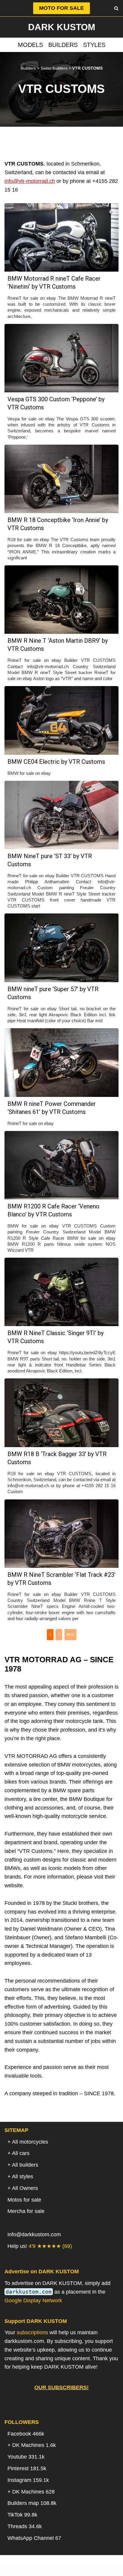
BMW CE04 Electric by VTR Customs (56, 762)
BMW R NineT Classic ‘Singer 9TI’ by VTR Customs (56, 1337)
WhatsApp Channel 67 (34, 2538)
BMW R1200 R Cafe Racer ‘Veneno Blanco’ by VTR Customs (53, 1210)
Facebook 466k (26, 2434)
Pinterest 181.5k (27, 2468)
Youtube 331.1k (26, 2457)
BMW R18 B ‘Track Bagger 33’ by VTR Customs (57, 1458)
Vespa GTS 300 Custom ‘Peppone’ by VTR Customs (56, 403)
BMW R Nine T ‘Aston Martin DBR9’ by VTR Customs (58, 645)
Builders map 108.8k (32, 2503)
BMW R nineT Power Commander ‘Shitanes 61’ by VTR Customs (52, 1108)
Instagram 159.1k (28, 2480)
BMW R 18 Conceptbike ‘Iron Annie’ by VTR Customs (58, 524)
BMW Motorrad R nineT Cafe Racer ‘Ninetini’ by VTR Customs (54, 283)
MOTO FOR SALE (61, 8)
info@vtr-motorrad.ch (30, 181)
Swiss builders (54, 68)
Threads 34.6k (25, 2526)
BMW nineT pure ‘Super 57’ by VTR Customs (53, 993)
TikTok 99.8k (22, 2515)
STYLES (94, 45)
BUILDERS (63, 45)
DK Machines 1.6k (34, 2445)
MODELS (30, 45)
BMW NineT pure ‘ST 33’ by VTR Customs (50, 860)
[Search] (116, 8)
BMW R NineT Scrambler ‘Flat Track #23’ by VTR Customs (61, 1579)
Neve (31, 2569)
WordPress (85, 2569)
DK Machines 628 (33, 2492)
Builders (28, 68)
